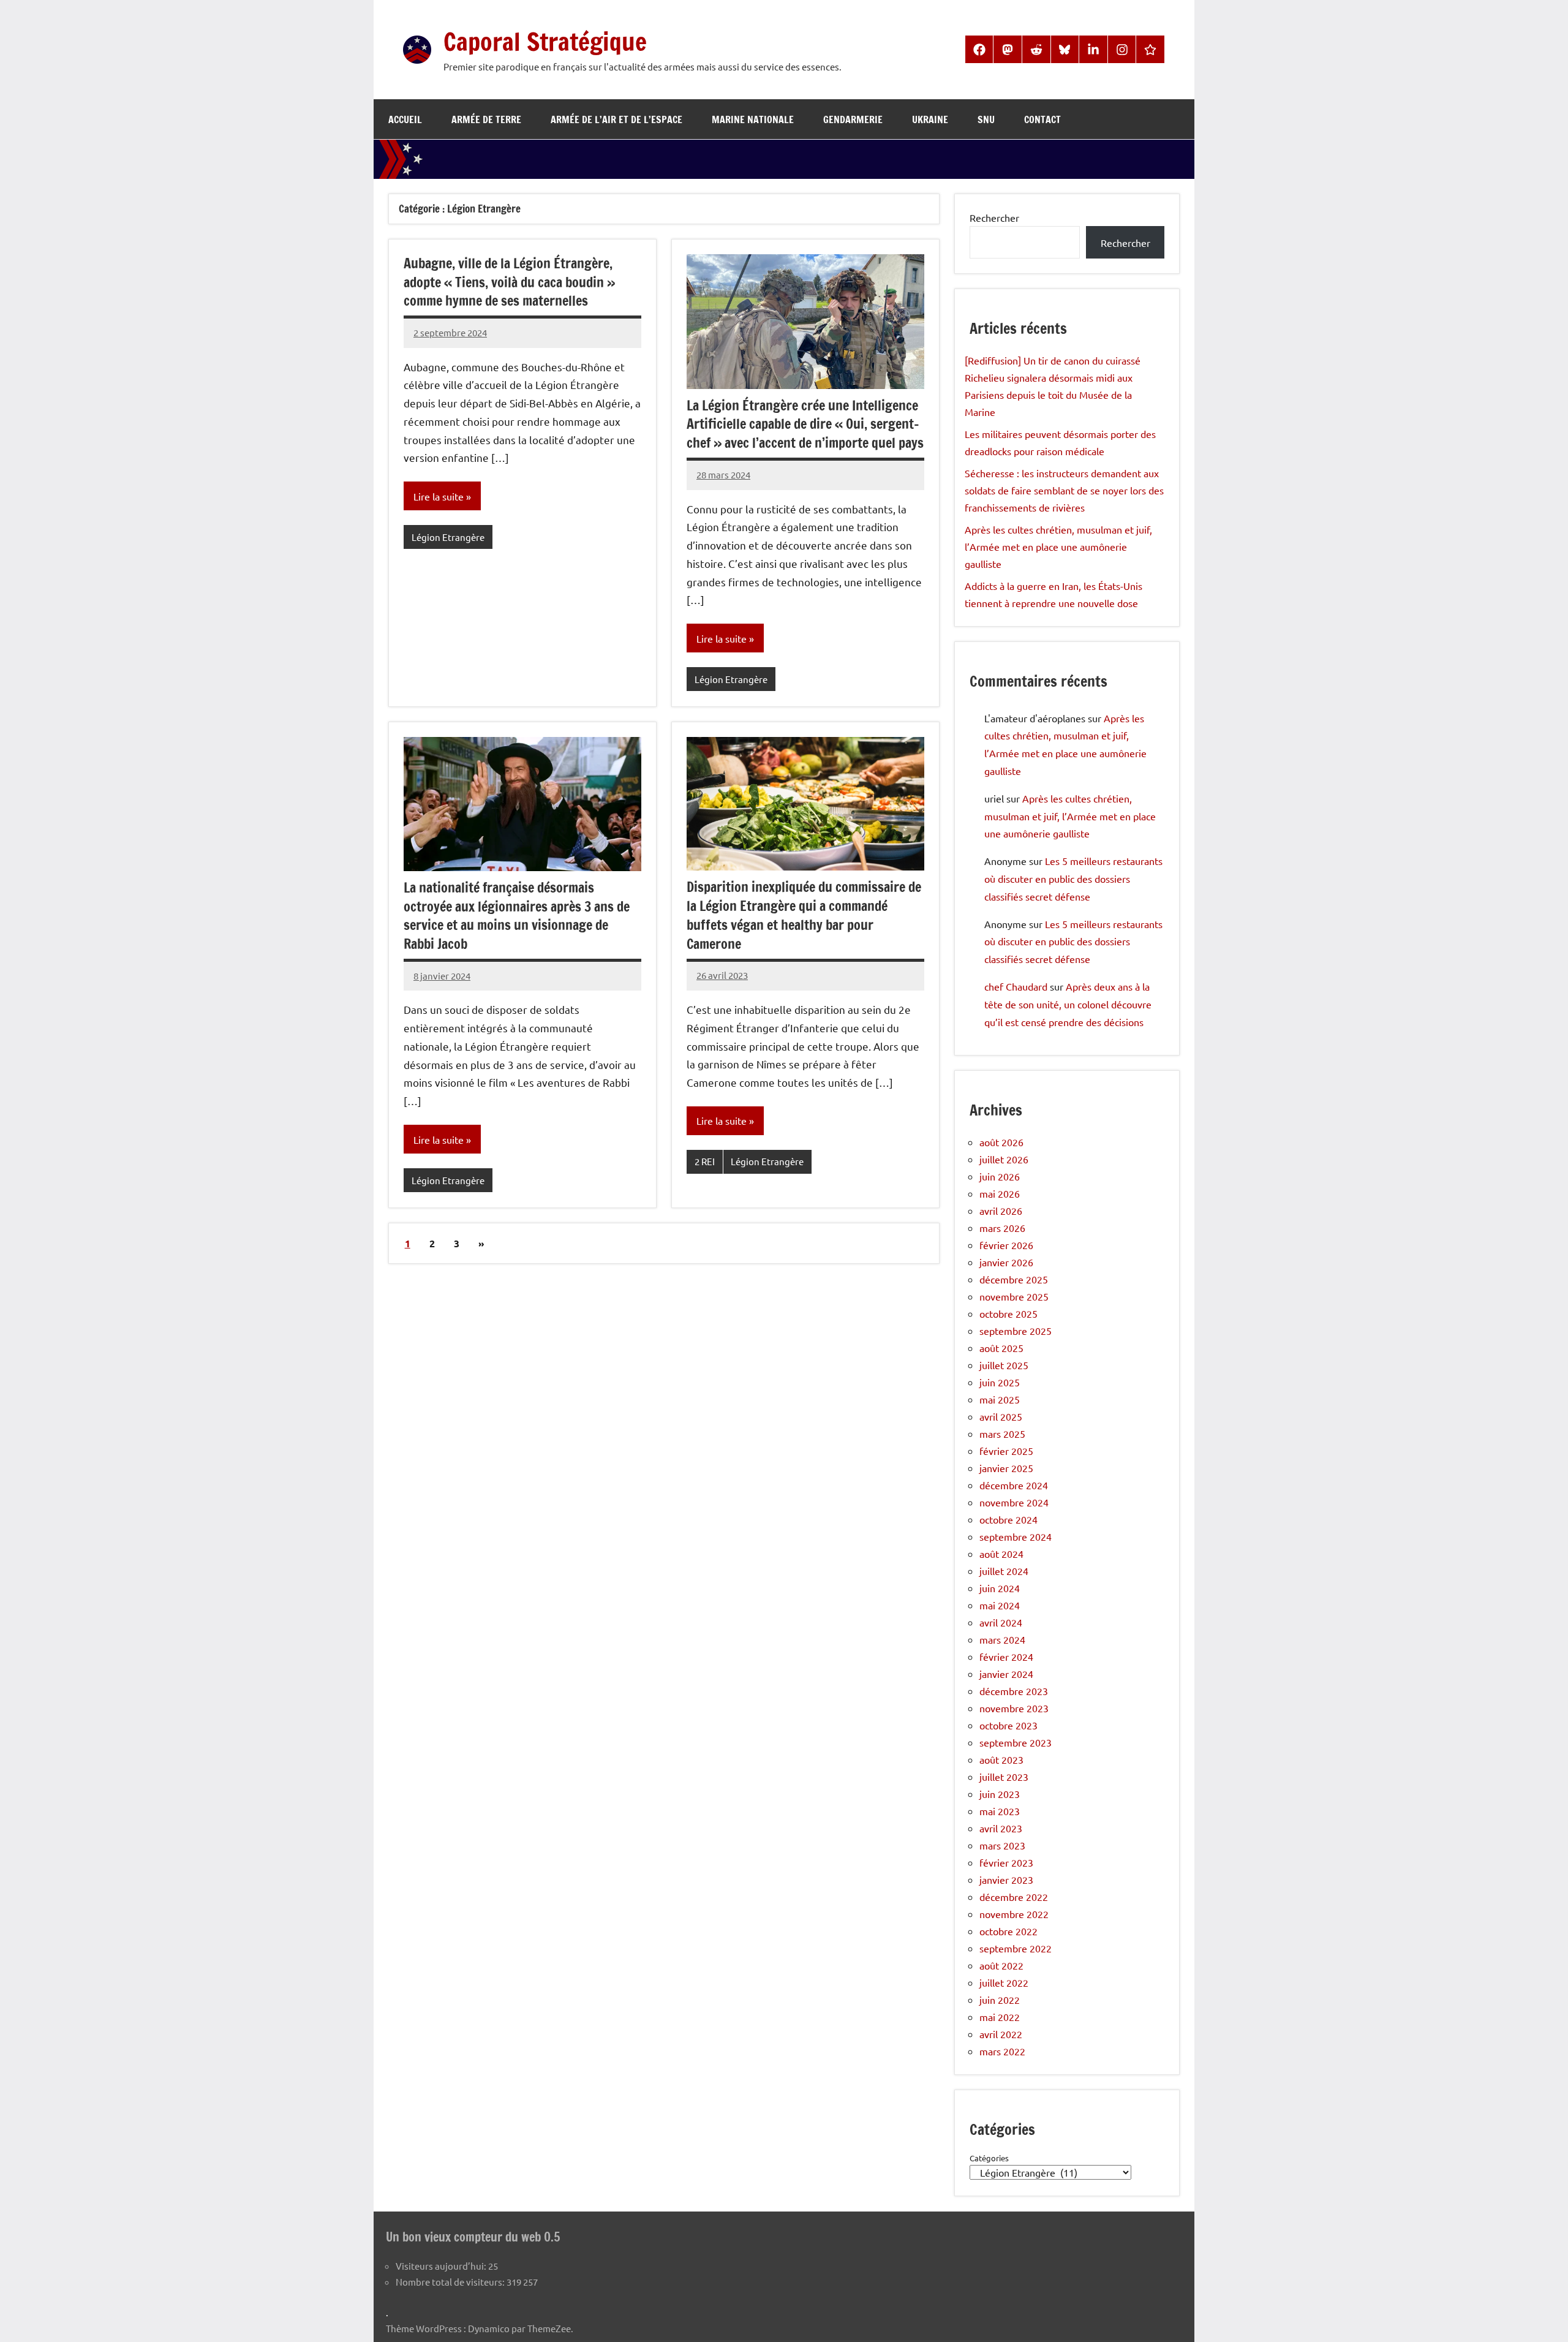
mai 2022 (1000, 2017)
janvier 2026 (1006, 1262)
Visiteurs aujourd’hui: (442, 2266)
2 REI (705, 1161)
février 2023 (1006, 1862)
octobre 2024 (1008, 1519)
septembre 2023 (1016, 1742)
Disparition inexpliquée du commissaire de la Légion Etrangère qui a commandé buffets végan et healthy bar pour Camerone (804, 915)
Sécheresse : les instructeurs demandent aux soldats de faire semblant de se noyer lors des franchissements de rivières (1064, 490)
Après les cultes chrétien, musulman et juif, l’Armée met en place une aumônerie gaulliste (1058, 546)
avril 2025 (1001, 1416)
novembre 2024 (1014, 1502)
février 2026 (1006, 1245)
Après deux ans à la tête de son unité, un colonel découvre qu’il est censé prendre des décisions (1068, 1004)
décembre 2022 (1014, 1897)
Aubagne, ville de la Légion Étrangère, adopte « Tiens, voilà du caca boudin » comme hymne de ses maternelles (509, 282)
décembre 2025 (1014, 1279)
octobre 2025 (1008, 1313)
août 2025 (1001, 1348)
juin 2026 (1000, 1176)
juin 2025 (1000, 1382)
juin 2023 (1000, 1794)
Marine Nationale (753, 119)
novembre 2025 (1014, 1296)
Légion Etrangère (448, 537)
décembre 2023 (1014, 1691)
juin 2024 (1000, 1588)
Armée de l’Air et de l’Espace (616, 119)
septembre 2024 (1016, 1536)
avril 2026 (1001, 1211)
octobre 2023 (1008, 1725)
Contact (1042, 119)
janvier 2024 (1006, 1674)
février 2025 (1006, 1451)
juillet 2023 (1004, 1777)
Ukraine (930, 119)
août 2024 (1001, 1554)
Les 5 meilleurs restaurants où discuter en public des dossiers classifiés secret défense (1073, 878)
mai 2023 (1000, 1811)
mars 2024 (1002, 1639)
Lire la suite (439, 496)
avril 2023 (1001, 1828)
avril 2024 (1001, 1622)
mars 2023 (1002, 1845)
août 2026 (1001, 1142)
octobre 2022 (1008, 1931)
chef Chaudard (1016, 986)
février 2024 (1006, 1656)
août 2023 (1001, 1759)
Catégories (989, 2158)
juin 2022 (1000, 2000)
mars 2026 (1002, 1228)
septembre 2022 (1016, 1948)
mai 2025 (1000, 1399)
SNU (986, 119)
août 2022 (1001, 1965)
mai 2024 (1000, 1605)
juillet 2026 (1004, 1159)
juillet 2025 (1004, 1365)
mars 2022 (1002, 2051)
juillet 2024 (1004, 1571)
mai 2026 (1000, 1193)
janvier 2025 (1006, 1468)
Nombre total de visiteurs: (451, 2282)
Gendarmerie (853, 119)
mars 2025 (1002, 1434)
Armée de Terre (486, 119)
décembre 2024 (1014, 1485)
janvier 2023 (1006, 1879)
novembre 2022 (1014, 1914)
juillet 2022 (1004, 1982)
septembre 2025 (1016, 1331)
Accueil (405, 119)
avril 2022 (1001, 2034)
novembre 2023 (1014, 1708)
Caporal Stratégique (545, 41)
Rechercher (994, 217)
